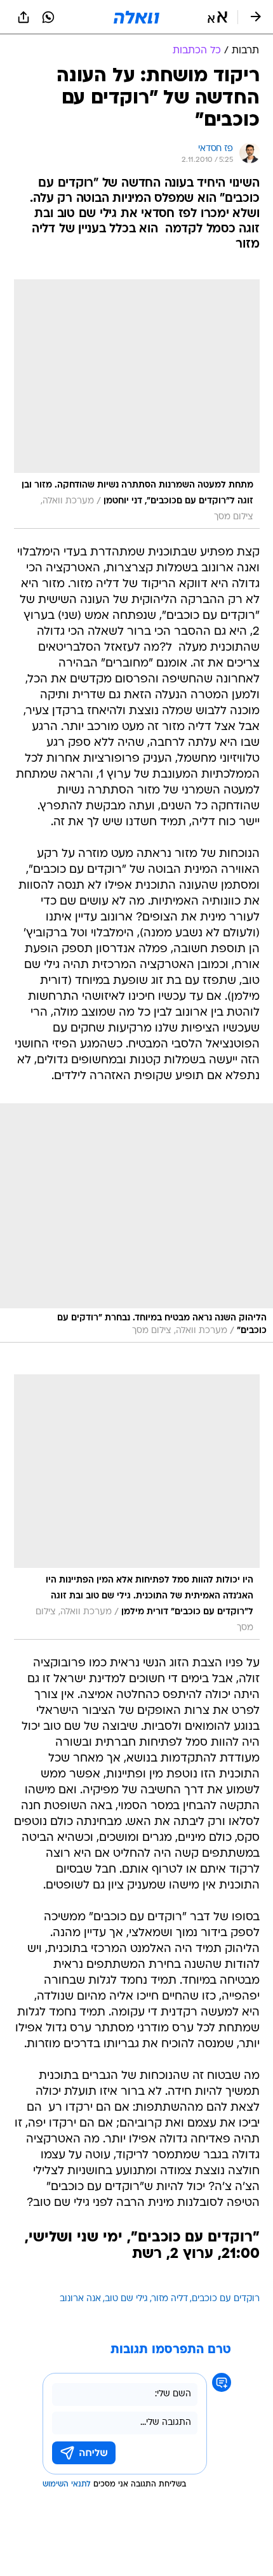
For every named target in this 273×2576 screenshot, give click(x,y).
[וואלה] (136, 17)
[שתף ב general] (23, 17)
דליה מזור (170, 2299)
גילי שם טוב (126, 2299)
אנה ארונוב (80, 2299)
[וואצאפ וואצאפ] (48, 17)
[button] (217, 17)
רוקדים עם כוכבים (226, 2299)
